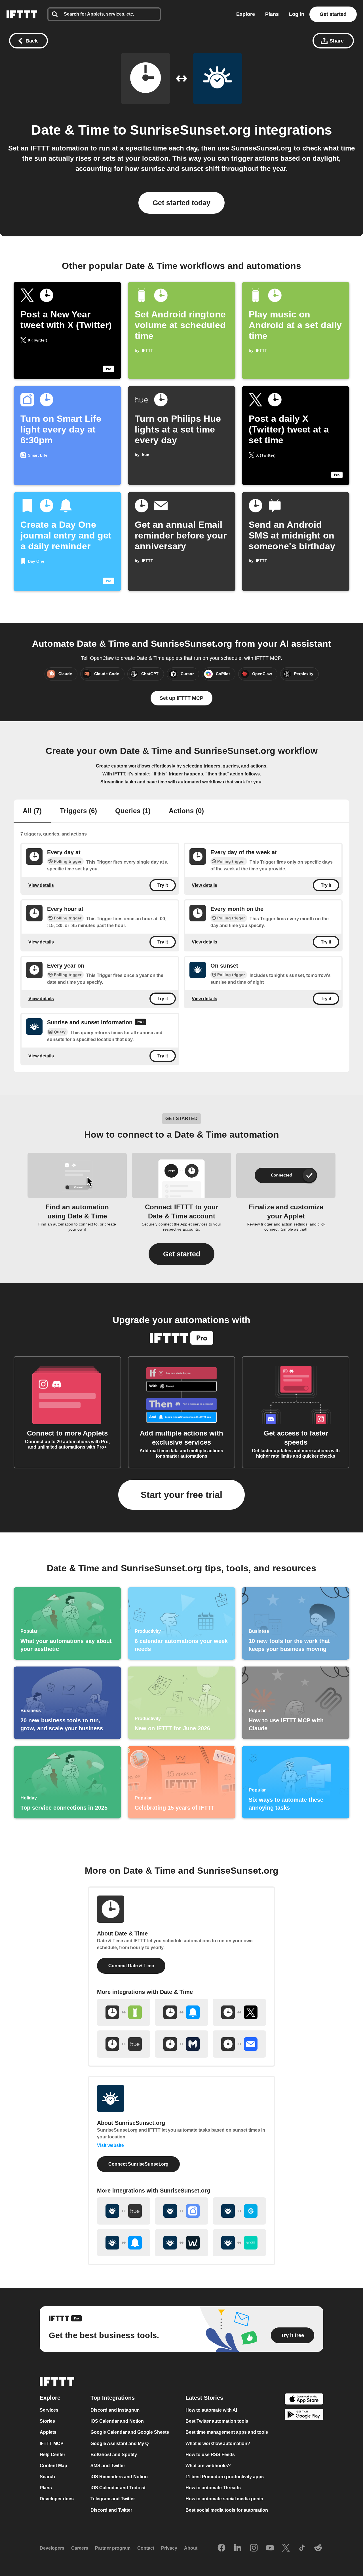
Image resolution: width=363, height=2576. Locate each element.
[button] (181, 1254)
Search (47, 2477)
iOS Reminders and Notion (119, 2477)
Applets (48, 2432)
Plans (272, 14)
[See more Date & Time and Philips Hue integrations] (124, 2044)
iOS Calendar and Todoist (118, 2488)
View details (41, 885)
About (191, 2548)
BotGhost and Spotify (114, 2455)
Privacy (169, 2548)
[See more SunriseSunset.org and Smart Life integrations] (181, 2211)
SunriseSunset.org (190, 130)
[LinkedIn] (238, 2548)
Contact (146, 2548)
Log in (297, 14)
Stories (47, 2421)
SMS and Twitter (108, 2466)
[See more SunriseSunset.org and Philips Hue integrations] (124, 2211)
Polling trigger (68, 861)
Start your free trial (181, 1495)
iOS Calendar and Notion (117, 2421)
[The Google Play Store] (304, 2415)
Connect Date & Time (131, 1966)
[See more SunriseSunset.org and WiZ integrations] (181, 2243)
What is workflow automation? (218, 2444)
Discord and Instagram (115, 2410)
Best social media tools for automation (227, 2510)
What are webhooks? (208, 2466)
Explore (246, 14)
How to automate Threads (213, 2488)
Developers (52, 2548)
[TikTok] (302, 2548)
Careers (80, 2548)
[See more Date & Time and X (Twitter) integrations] (239, 2012)
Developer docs (57, 2499)
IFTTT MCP (52, 2444)
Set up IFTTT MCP (181, 698)
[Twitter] (286, 2548)
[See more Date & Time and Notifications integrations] (181, 2012)
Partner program (113, 2548)
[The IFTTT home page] (22, 14)
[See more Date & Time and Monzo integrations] (181, 2044)
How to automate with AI (211, 2410)
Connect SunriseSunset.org (138, 2164)
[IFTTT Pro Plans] (140, 1023)
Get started (333, 14)
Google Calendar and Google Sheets (130, 2432)
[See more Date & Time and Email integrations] (239, 2044)
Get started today (181, 203)
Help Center (52, 2455)
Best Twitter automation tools (217, 2421)
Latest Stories (204, 2398)
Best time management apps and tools (227, 2432)
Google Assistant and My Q (120, 2444)
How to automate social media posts (224, 2499)
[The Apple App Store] (304, 2400)
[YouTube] (270, 2548)
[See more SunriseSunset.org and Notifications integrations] (124, 2243)
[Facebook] (221, 2548)
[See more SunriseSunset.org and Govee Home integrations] (239, 2211)
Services (49, 2410)
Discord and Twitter (111, 2510)
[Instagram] (254, 2548)
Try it (163, 885)
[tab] (32, 811)
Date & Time (70, 130)
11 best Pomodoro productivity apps (225, 2477)
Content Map (53, 2466)
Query (60, 1032)
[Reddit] (318, 2548)
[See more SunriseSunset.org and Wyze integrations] (239, 2243)
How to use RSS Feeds (210, 2455)
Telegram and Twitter (113, 2499)
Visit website (110, 2145)
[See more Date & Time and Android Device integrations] (124, 2012)
